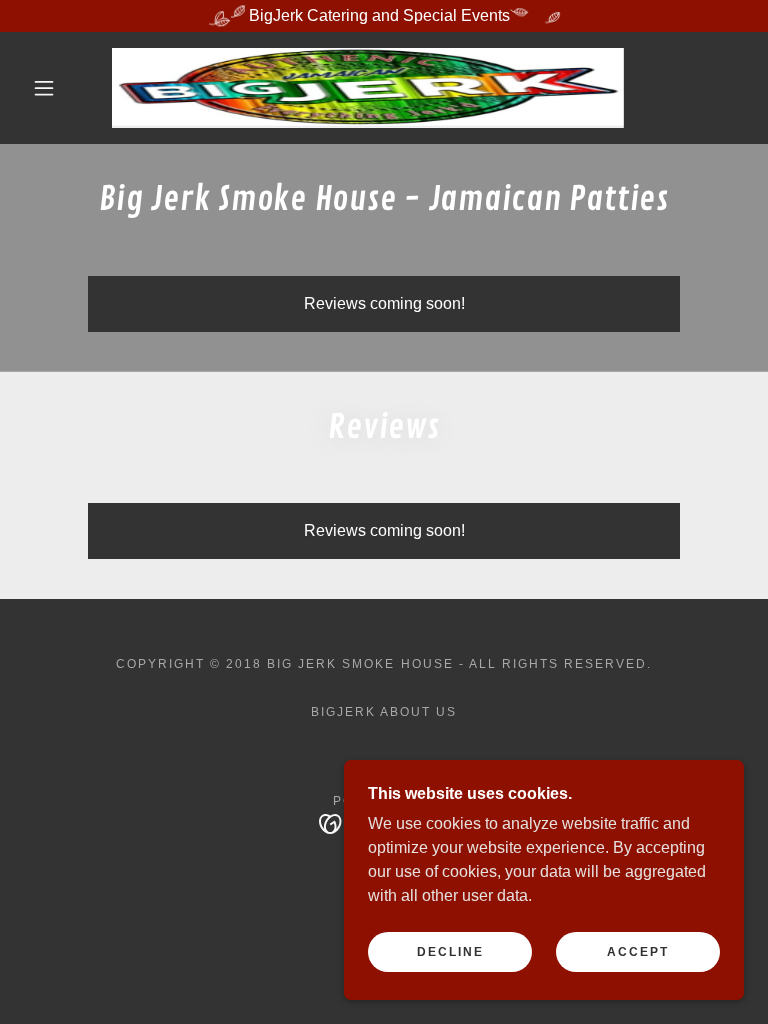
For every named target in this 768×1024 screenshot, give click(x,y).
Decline (450, 952)
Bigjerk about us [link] (384, 712)
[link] (368, 88)
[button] (44, 88)
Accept (638, 952)
